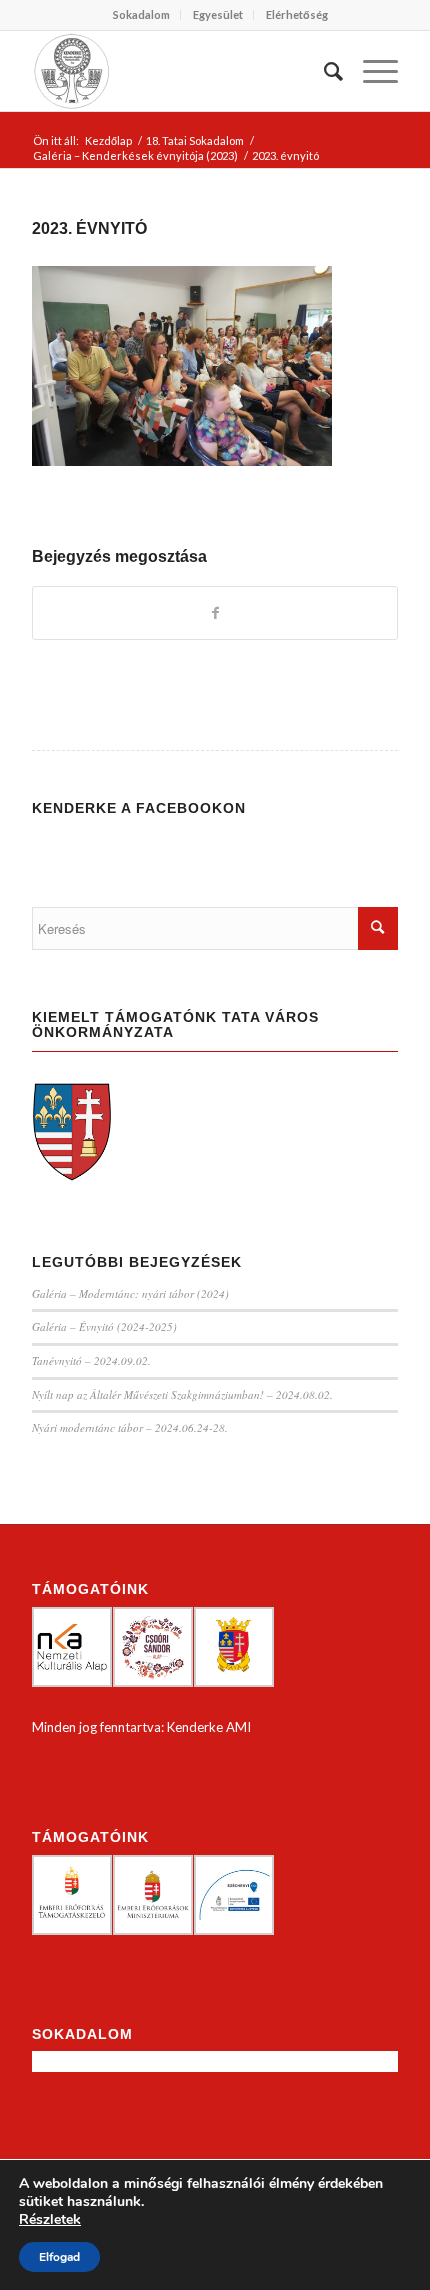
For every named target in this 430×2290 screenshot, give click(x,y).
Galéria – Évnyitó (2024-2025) (104, 1326)
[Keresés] (323, 71)
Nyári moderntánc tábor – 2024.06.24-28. (130, 1427)
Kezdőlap (108, 140)
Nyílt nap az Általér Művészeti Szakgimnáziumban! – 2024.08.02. (182, 1394)
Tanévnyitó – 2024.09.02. (91, 1360)
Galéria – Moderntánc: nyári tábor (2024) (130, 1293)
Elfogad (59, 2257)
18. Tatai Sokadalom (195, 140)
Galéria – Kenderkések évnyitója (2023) (135, 155)
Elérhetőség (297, 14)
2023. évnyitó (89, 228)
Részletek (50, 2220)
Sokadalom (141, 14)
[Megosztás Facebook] (215, 613)
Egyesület (218, 14)
